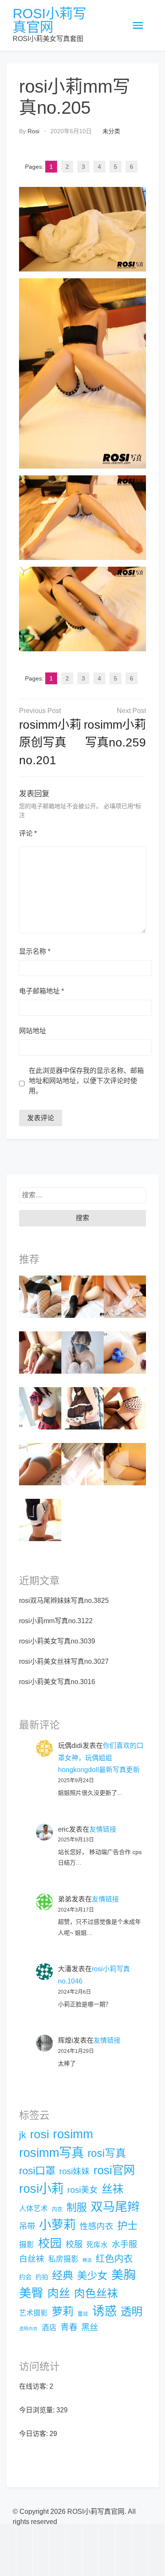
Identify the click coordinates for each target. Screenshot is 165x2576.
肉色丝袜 (96, 2293)
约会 (25, 2277)
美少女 (92, 2276)
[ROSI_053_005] (125, 1408)
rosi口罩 (37, 2171)
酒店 (49, 2328)
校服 (74, 2244)
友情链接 (103, 1829)
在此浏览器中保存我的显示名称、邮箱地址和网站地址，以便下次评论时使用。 (86, 1081)
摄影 (27, 2245)
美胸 (124, 2275)
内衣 (57, 2209)
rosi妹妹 (74, 2171)
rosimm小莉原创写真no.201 (50, 742)
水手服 (124, 2244)
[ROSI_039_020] (82, 1408)
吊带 (27, 2226)
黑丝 (90, 2327)
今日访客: (34, 2434)
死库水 (97, 2245)
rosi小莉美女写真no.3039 (57, 1641)
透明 (132, 2312)
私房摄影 (63, 2259)
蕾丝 (83, 2314)
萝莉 (63, 2312)
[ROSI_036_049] (40, 1464)
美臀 (31, 2293)
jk (23, 2135)
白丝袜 (32, 2259)
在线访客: (34, 2386)
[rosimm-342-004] (40, 1408)
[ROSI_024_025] (125, 1464)
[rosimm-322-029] (40, 1296)
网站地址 (33, 1031)
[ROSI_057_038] (125, 1352)
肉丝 (59, 2293)
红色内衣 (114, 2259)
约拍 (42, 2277)
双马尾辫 (115, 2207)
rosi (33, 131)
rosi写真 (107, 2153)
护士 (127, 2226)
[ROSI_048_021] (125, 1296)
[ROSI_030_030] (40, 1520)
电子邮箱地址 (41, 991)
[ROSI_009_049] (82, 1296)
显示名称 (35, 951)
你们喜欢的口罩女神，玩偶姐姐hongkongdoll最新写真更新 (101, 1758)
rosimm (73, 2134)
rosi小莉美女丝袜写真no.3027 (64, 1661)
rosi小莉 (41, 2188)
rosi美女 (82, 2190)
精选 (87, 2260)
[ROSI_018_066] (40, 1352)
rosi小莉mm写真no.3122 (56, 1621)
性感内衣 (96, 2226)
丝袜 (113, 2189)
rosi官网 (114, 2170)
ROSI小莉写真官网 (49, 20)
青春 (69, 2327)
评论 (28, 833)
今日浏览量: (38, 2410)
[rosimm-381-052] (82, 1464)
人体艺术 (33, 2209)
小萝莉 (57, 2225)
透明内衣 (28, 2329)
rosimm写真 (51, 2152)
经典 (63, 2275)
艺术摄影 (33, 2313)
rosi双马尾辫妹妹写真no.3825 (64, 1601)
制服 (77, 2207)
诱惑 (104, 2311)
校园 (50, 2243)
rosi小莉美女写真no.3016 (57, 1682)
